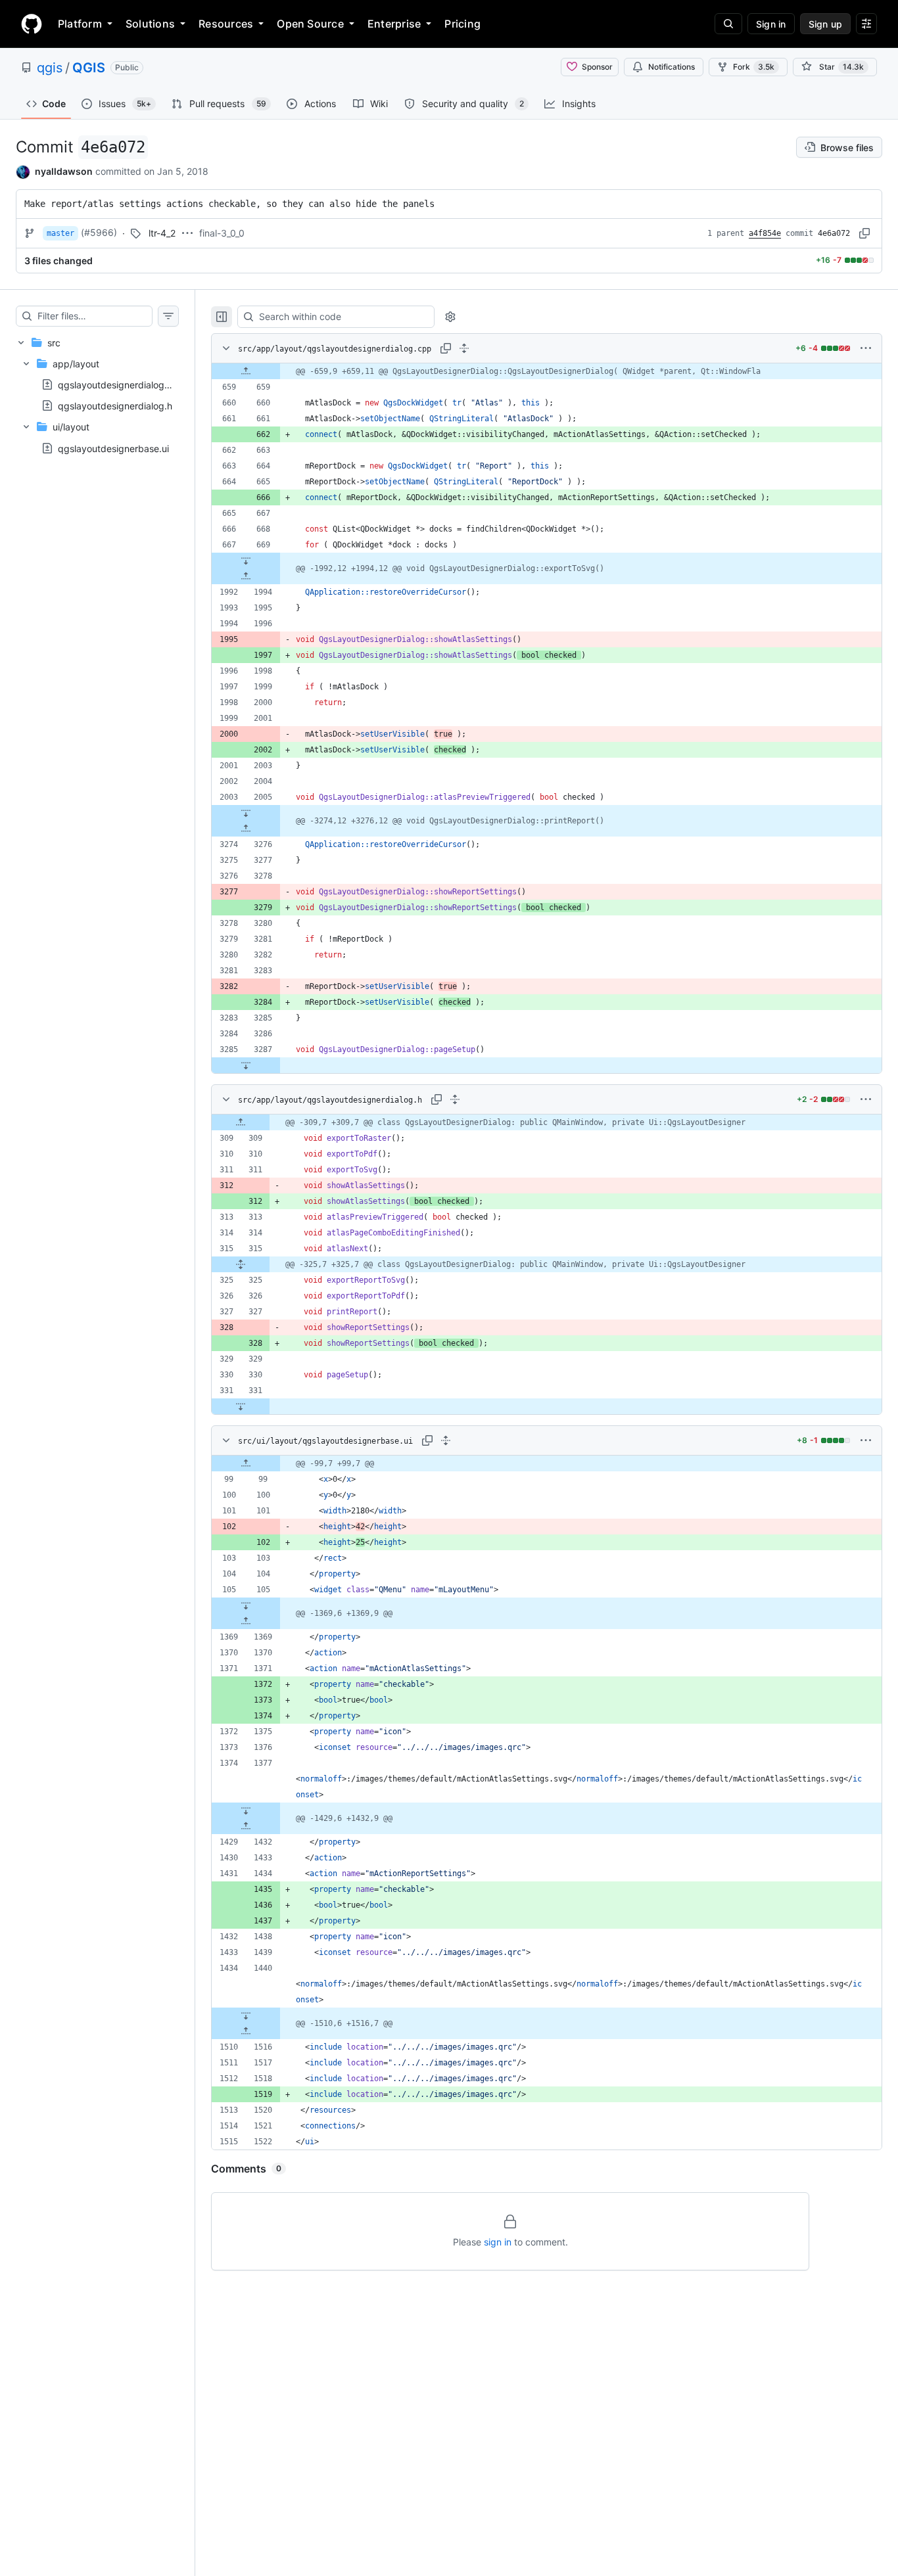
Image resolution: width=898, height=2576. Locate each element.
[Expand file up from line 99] (246, 1463)
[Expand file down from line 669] (246, 561)
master (60, 233)
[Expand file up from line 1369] (246, 1621)
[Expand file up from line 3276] (246, 829)
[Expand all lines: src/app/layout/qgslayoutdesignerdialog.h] (455, 1099)
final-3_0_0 (222, 233)
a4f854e (765, 233)
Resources (226, 24)
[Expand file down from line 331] (241, 1406)
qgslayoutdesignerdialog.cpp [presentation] (121, 385)
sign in (498, 2242)
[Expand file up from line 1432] (246, 1826)
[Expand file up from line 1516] (246, 2031)
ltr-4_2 (162, 233)
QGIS (89, 68)
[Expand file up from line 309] (241, 1122)
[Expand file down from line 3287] (246, 1065)
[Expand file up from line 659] (246, 371)
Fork (754, 67)
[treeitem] (97, 395)
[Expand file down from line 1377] (246, 1810)
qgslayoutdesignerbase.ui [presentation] (113, 448)
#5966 (99, 232)
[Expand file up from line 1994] (246, 576)
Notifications (672, 67)
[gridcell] (547, 371)
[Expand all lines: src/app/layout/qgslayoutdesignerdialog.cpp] (464, 348)
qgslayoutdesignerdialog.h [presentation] (115, 406)
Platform (80, 24)
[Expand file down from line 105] (246, 1605)
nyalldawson (64, 171)
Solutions (150, 24)
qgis (50, 68)
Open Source (310, 24)
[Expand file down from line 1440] (246, 2015)
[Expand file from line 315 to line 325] (241, 1264)
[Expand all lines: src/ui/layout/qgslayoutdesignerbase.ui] (446, 1440)
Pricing (462, 24)
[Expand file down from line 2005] (246, 813)
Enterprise (394, 24)
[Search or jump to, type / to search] (728, 24)
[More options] (866, 348)
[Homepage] (32, 24)
